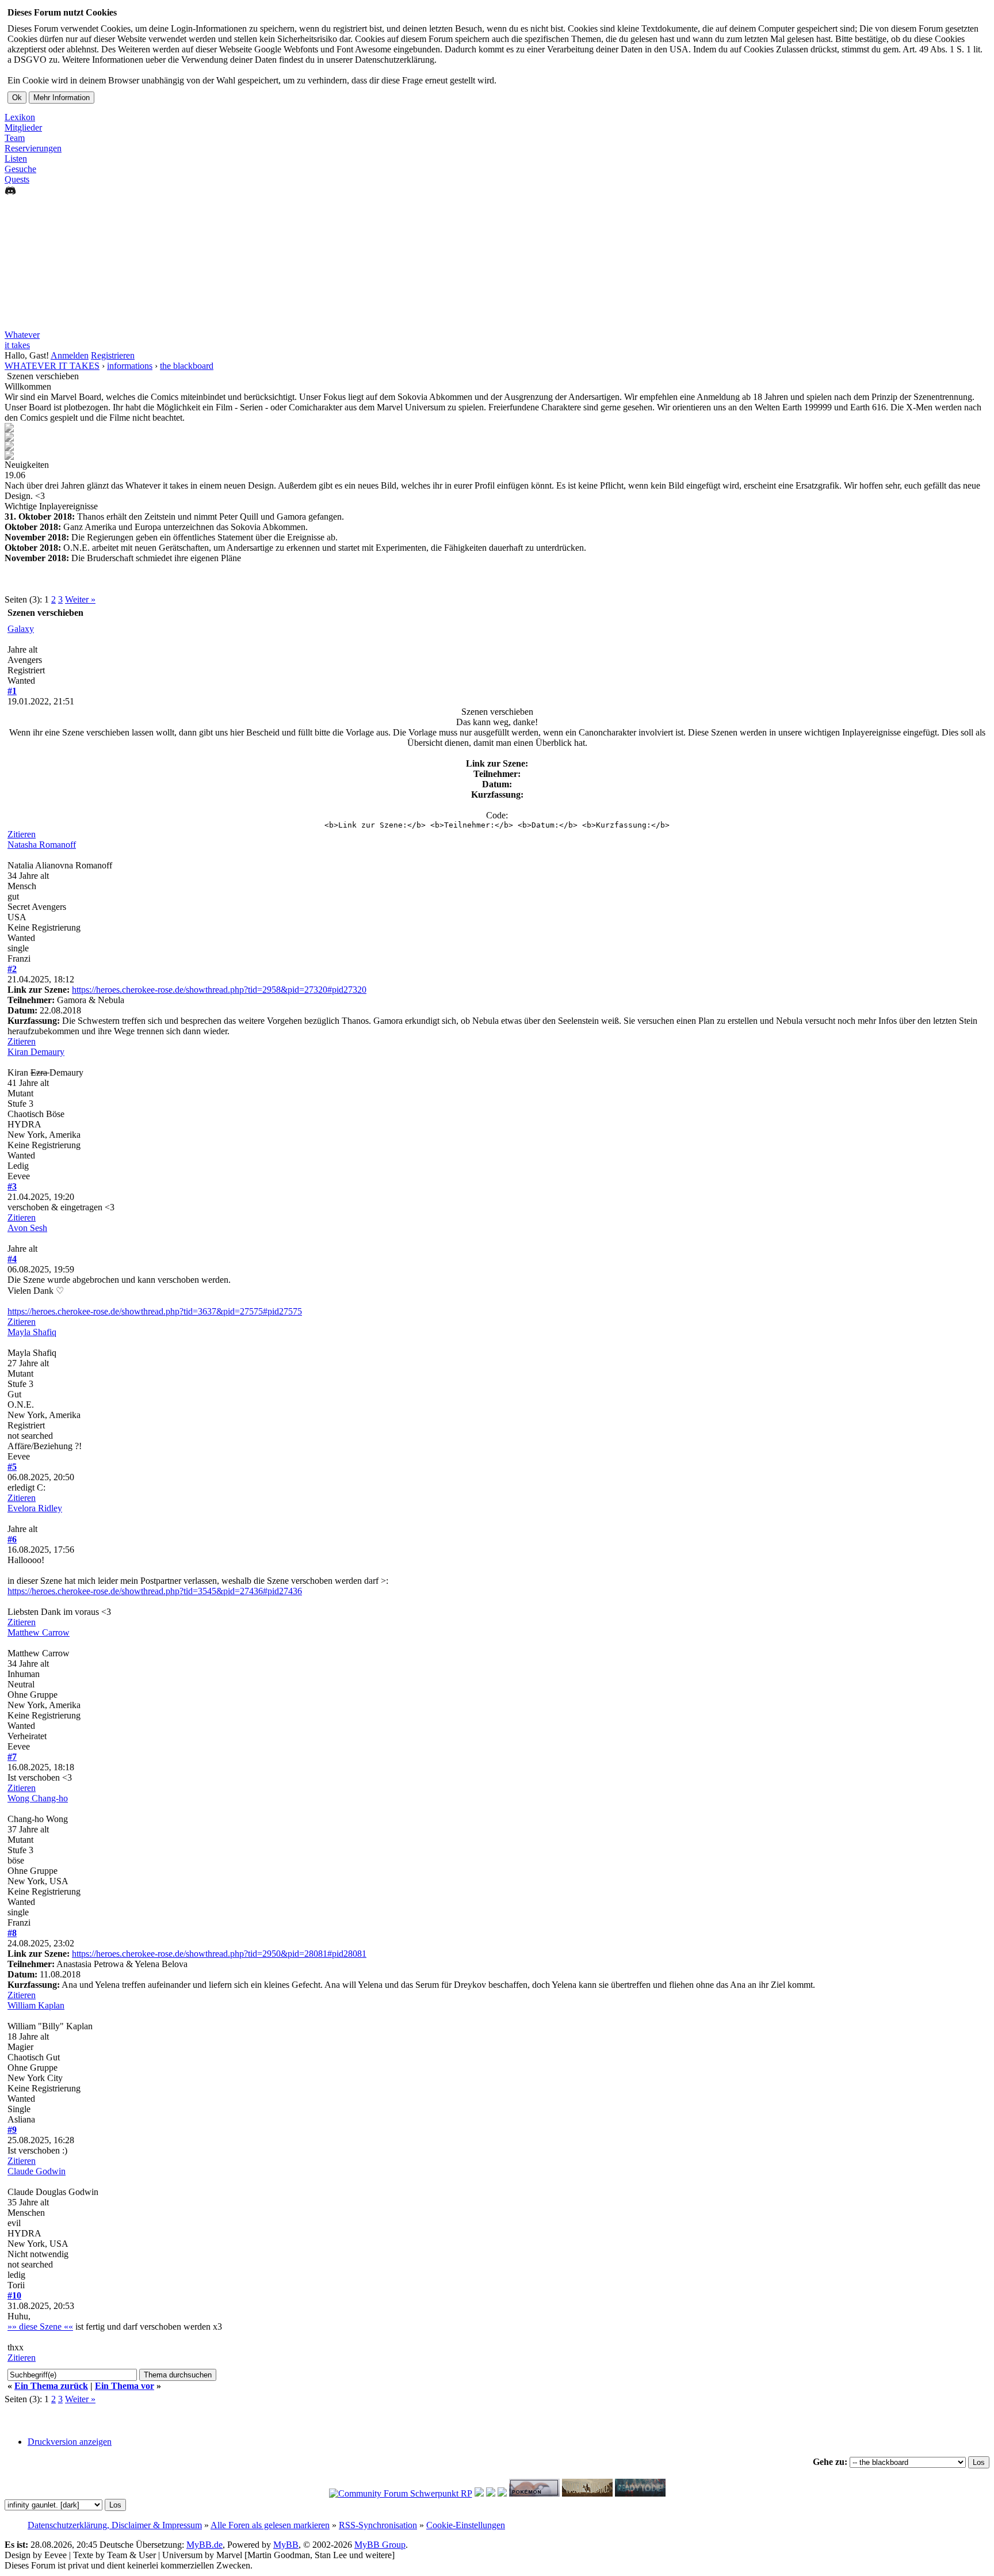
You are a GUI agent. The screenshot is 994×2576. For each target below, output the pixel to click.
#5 (12, 1467)
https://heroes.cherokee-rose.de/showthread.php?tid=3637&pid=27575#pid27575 (155, 1311)
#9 (12, 2130)
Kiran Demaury (36, 1052)
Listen (16, 159)
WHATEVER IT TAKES (52, 366)
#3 (12, 1186)
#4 (12, 1259)
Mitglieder (23, 127)
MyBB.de (204, 2545)
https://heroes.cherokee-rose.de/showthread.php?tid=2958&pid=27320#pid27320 (219, 990)
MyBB (286, 2545)
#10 (14, 2295)
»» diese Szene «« (40, 2327)
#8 (12, 1933)
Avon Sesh (27, 1228)
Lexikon (20, 117)
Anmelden (70, 355)
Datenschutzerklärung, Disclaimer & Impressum (115, 2525)
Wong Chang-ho (38, 1798)
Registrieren (113, 355)
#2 (12, 969)
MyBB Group (380, 2545)
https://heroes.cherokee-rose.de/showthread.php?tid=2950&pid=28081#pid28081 (219, 1954)
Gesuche (20, 169)
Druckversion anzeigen (70, 2442)
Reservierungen (33, 148)
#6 (12, 1539)
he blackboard (187, 366)
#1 (12, 691)
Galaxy (21, 629)
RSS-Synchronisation (378, 2525)
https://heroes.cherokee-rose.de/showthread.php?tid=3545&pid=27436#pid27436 (155, 1591)
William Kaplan (36, 2005)
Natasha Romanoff (42, 845)
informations (130, 366)
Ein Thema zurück (51, 2386)
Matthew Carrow (39, 1632)
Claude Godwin (37, 2171)
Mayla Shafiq (32, 1332)
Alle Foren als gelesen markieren (270, 2525)
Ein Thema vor (125, 2386)
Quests (17, 179)
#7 (12, 1757)
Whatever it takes (22, 340)
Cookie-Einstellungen (466, 2525)
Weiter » (80, 599)
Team (15, 138)
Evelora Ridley (35, 1508)
